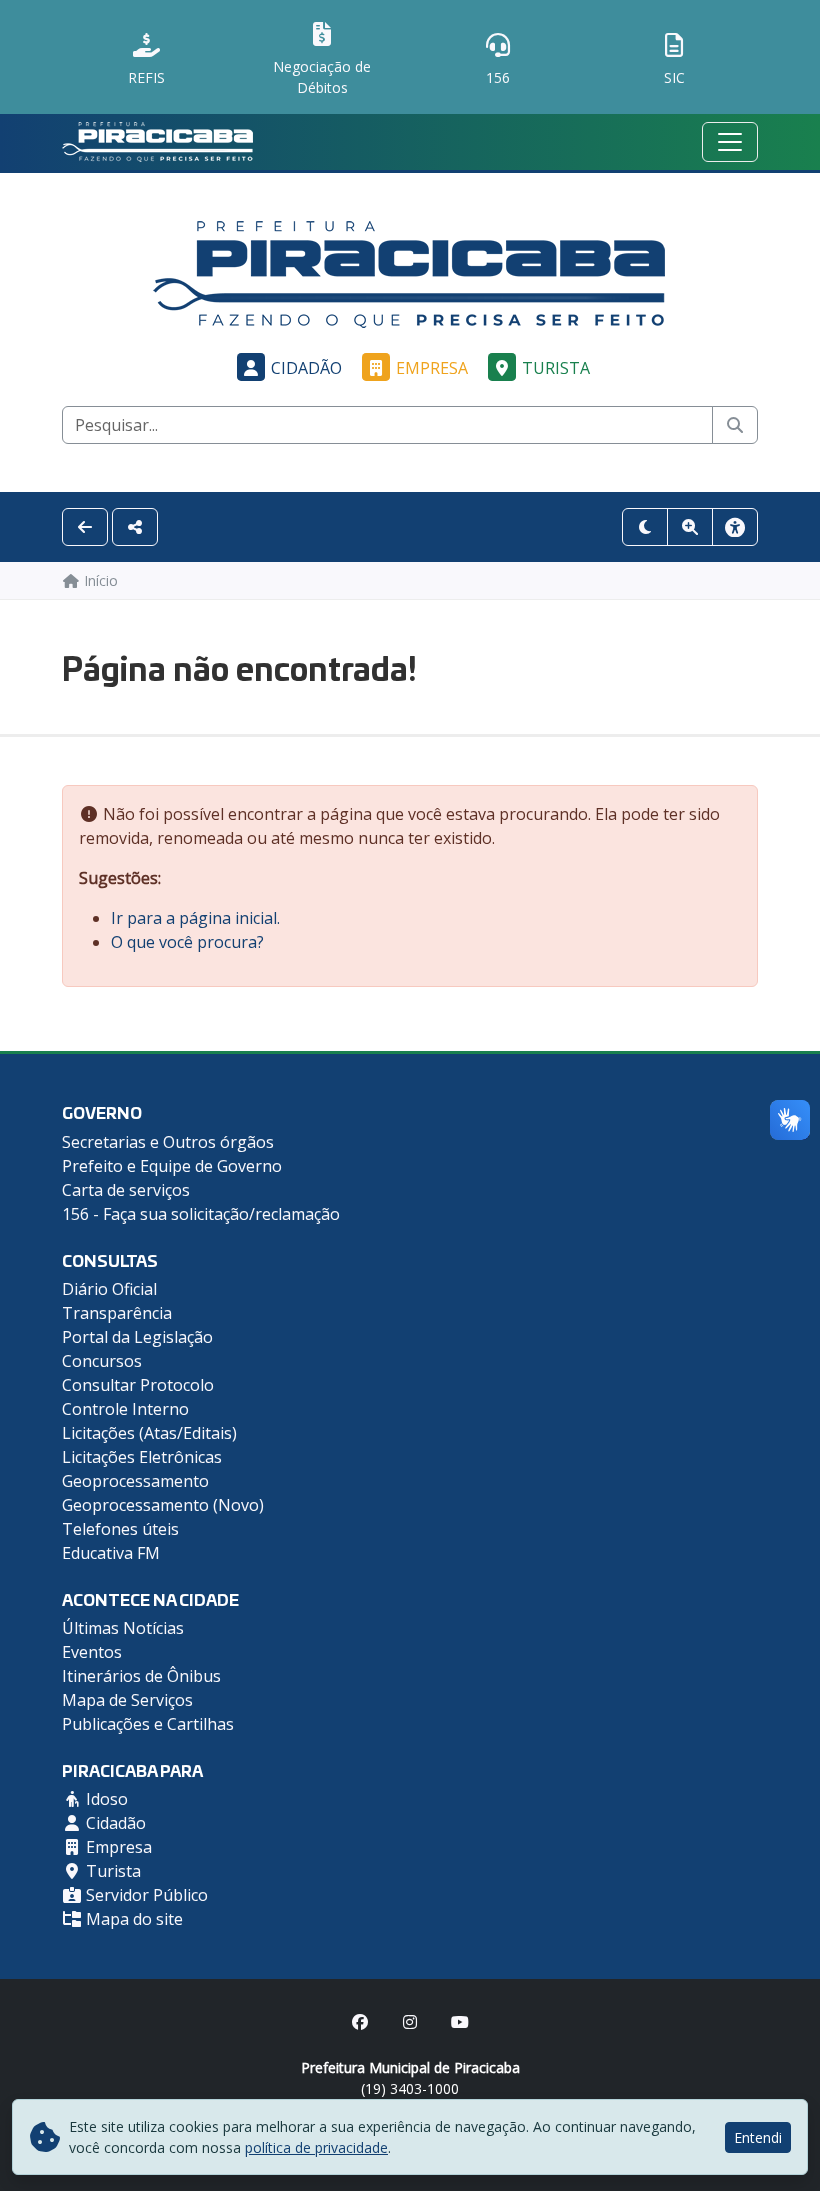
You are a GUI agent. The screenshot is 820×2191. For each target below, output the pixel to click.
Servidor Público (145, 1895)
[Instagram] (410, 2022)
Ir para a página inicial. (195, 918)
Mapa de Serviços (127, 1700)
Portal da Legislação (137, 1337)
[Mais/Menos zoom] (690, 527)
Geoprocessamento (135, 1481)
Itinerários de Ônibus (141, 1676)
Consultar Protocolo (138, 1385)
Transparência (117, 1313)
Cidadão (306, 368)
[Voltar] (85, 527)
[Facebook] (360, 2022)
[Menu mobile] (730, 142)
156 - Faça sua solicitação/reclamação (201, 1214)
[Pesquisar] (735, 425)
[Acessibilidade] (735, 527)
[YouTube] (460, 2022)
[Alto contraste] (645, 527)
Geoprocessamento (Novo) (163, 1505)
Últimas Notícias (123, 1628)
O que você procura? (187, 942)
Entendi (758, 2137)
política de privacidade (316, 2147)
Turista (556, 368)
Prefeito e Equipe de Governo (172, 1166)
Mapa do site (132, 1919)
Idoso (105, 1799)
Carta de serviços (126, 1190)
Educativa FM (111, 1553)
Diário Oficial (109, 1289)
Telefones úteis (120, 1529)
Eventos (92, 1652)
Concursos (102, 1361)
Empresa (432, 368)
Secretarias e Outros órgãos (168, 1142)
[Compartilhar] (135, 527)
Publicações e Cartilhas (148, 1724)
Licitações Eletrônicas (142, 1457)
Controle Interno (125, 1409)
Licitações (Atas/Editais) (149, 1433)
